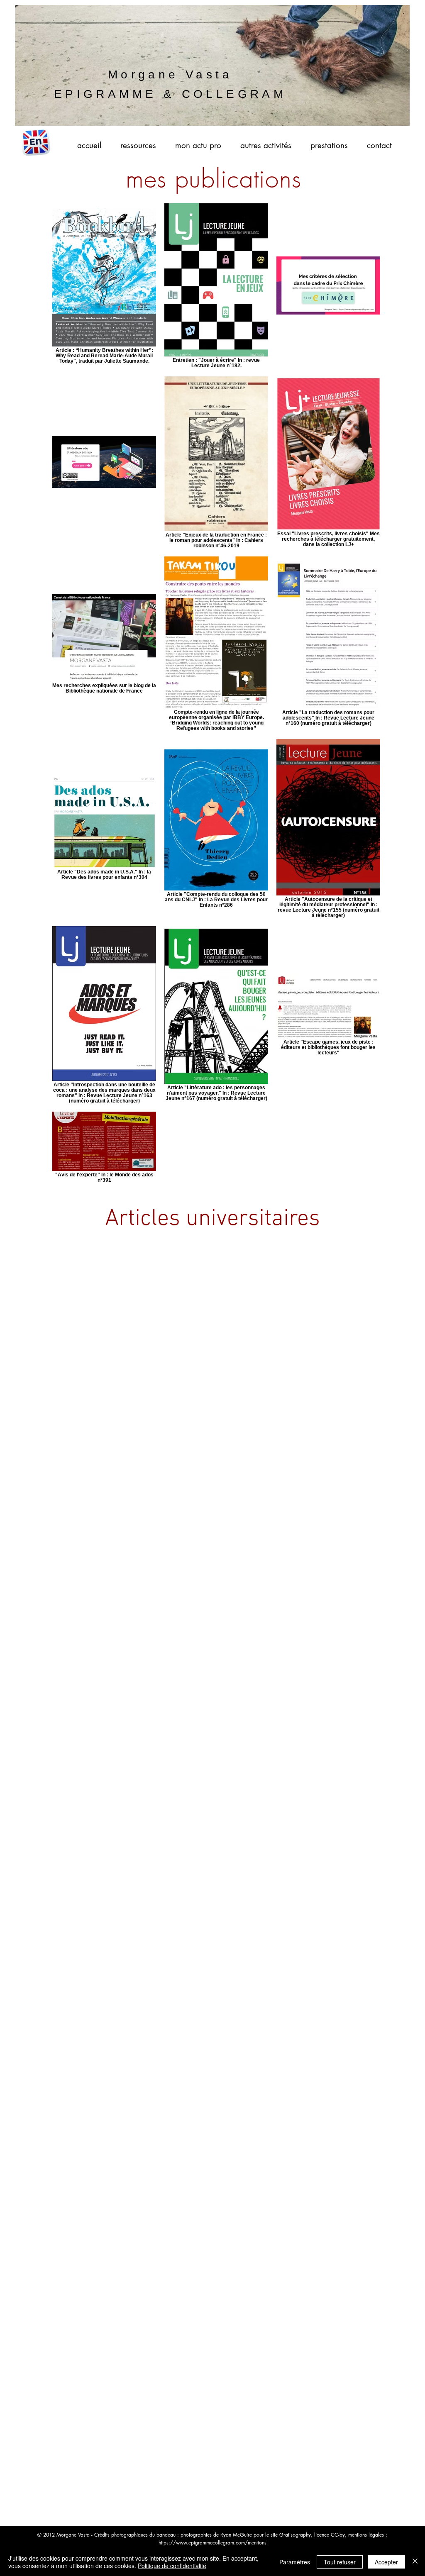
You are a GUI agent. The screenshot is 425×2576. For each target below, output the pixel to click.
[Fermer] (415, 2562)
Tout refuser (340, 2562)
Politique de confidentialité (172, 2566)
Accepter (386, 2562)
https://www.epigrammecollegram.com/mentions (212, 2543)
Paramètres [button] (295, 2562)
